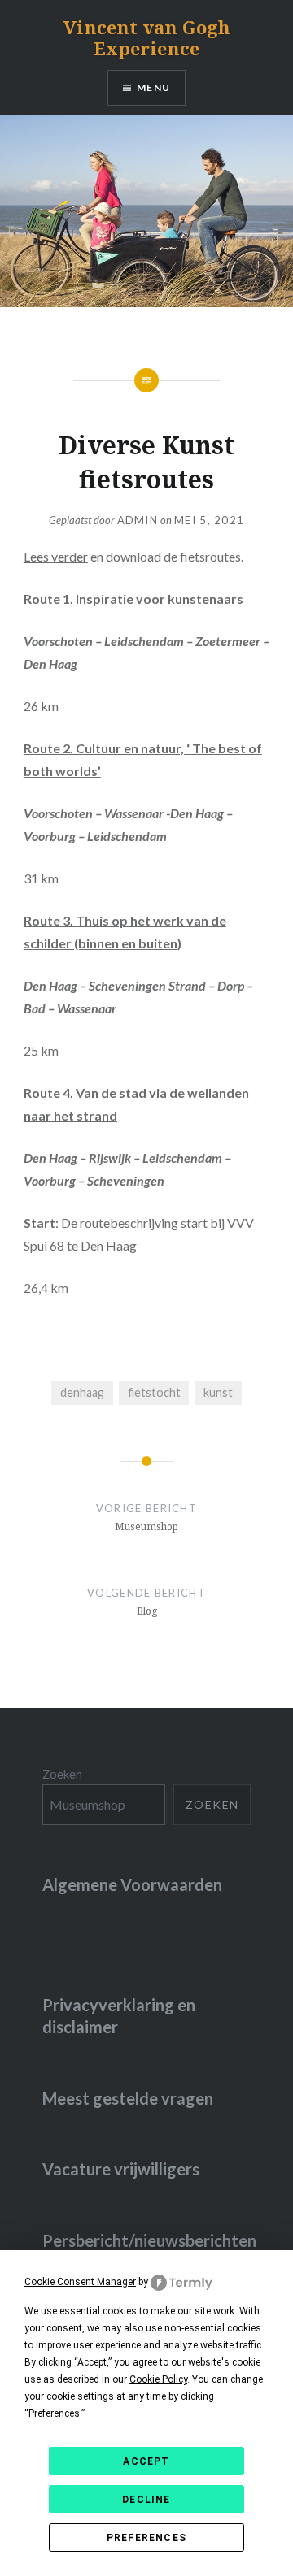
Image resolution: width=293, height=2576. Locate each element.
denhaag (82, 1392)
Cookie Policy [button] (158, 2379)
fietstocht (154, 1392)
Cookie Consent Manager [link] (80, 2282)
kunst (218, 1392)
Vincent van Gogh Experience (147, 37)
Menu (153, 87)
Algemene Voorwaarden (132, 1884)
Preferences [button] (54, 2413)
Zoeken (62, 1774)
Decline (146, 2500)
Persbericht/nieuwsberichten (149, 2240)
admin (138, 520)
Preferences (146, 2538)
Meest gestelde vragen (128, 2098)
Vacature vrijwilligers (121, 2169)
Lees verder (56, 556)
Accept (146, 2461)
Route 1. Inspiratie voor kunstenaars (133, 598)
